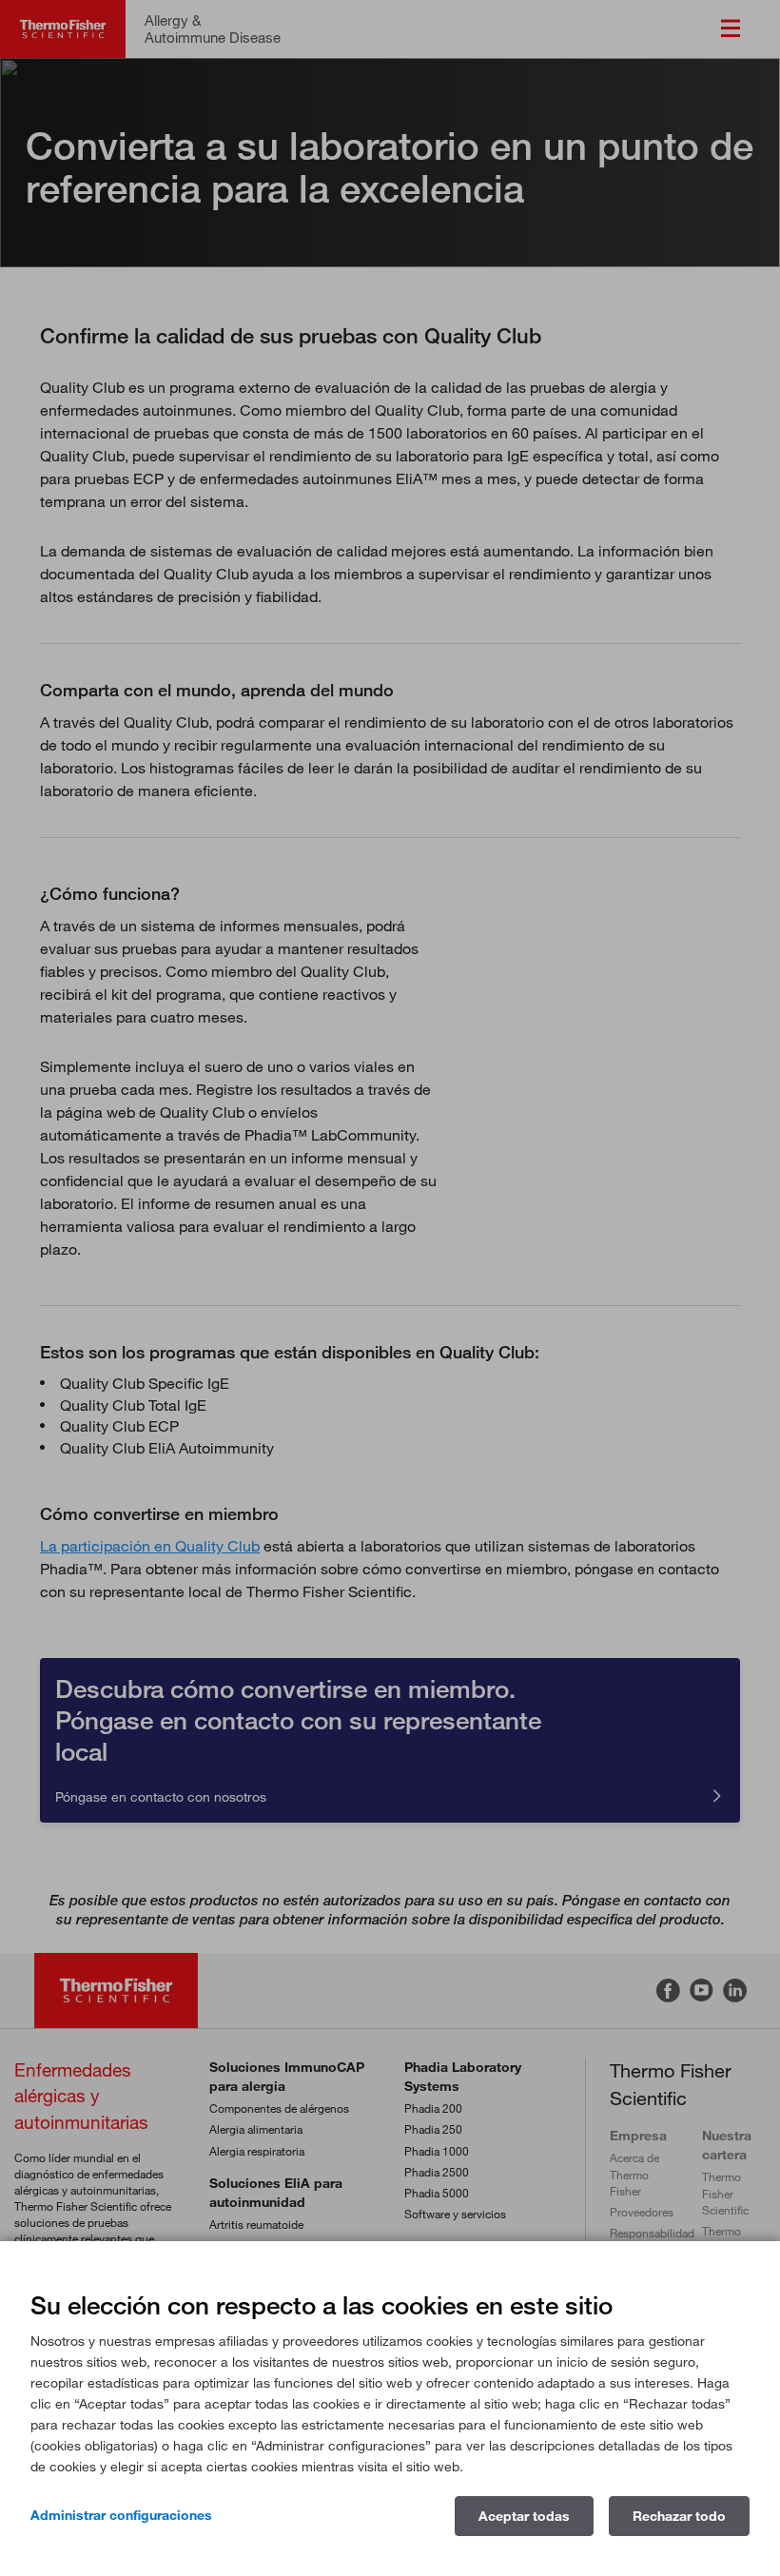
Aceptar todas (524, 2516)
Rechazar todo (679, 2516)
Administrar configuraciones (121, 2515)
